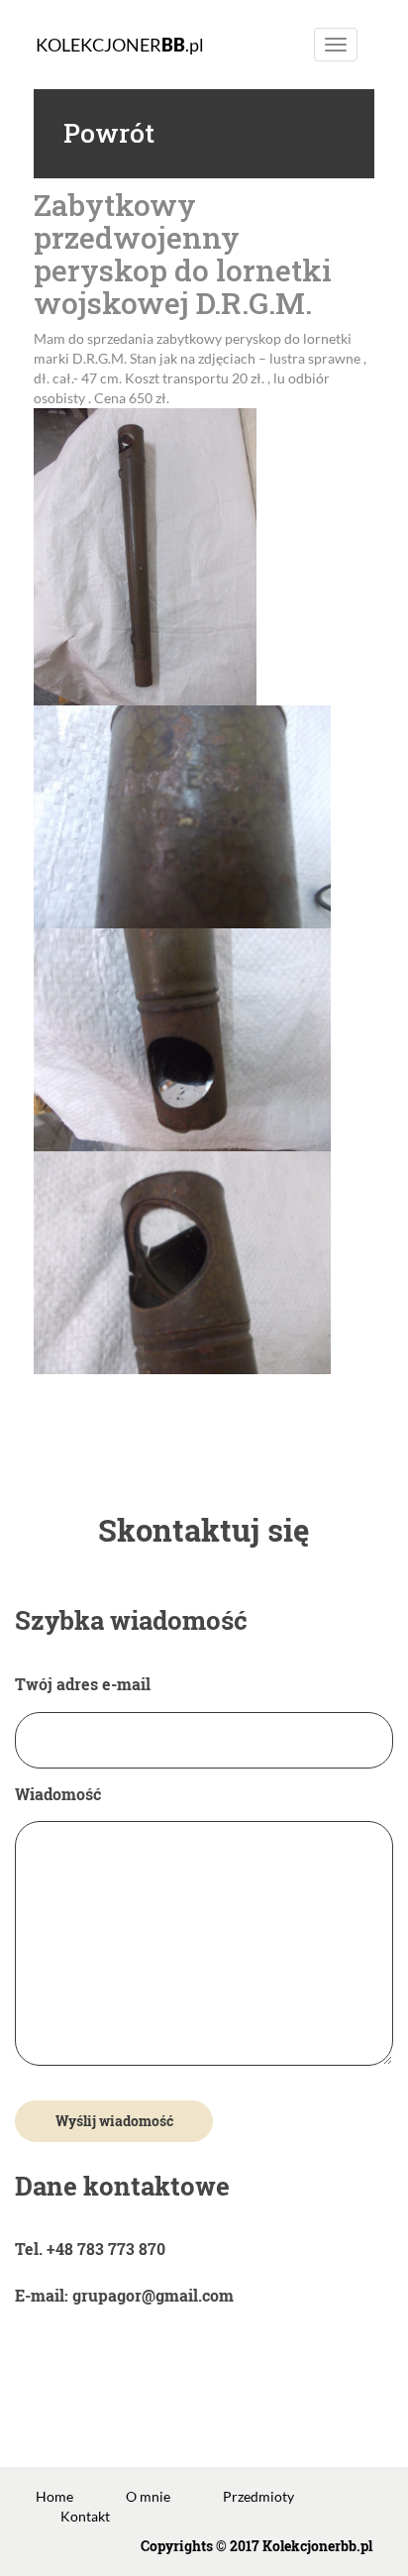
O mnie (148, 2496)
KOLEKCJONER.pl (120, 45)
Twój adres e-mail (83, 1684)
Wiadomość (58, 1794)
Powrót (109, 133)
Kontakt (85, 2516)
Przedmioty (258, 2496)
